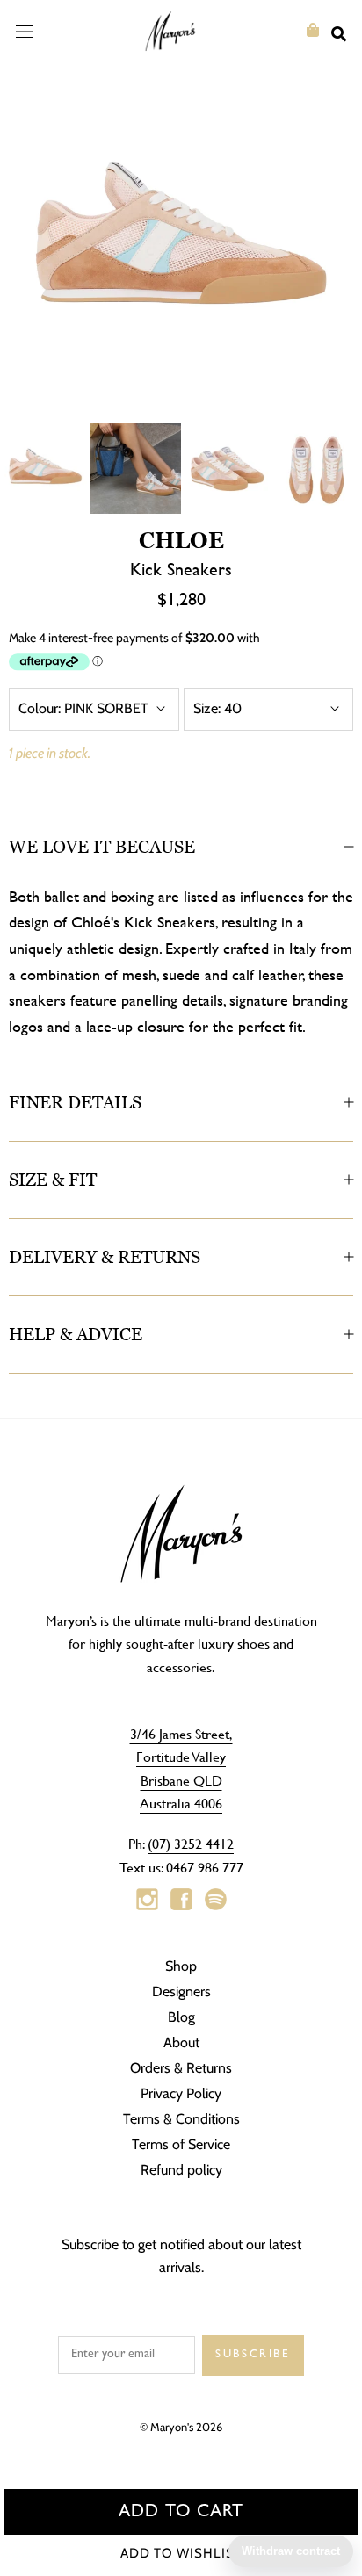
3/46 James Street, (181, 1733)
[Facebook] (181, 1900)
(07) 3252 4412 (191, 1843)
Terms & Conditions (181, 2119)
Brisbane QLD (181, 1780)
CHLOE (181, 540)
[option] (181, 242)
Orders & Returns (181, 2068)
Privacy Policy (181, 2093)
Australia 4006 (181, 1803)
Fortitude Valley (181, 1756)
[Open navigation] (25, 31)
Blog (181, 2017)
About (181, 2042)
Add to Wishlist (181, 2553)
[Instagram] (147, 1900)
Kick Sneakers (181, 569)
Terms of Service (181, 2144)
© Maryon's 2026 (181, 2427)
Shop (181, 1966)
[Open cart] (313, 30)
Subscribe (253, 2355)
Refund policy (181, 2170)
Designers (181, 1992)
